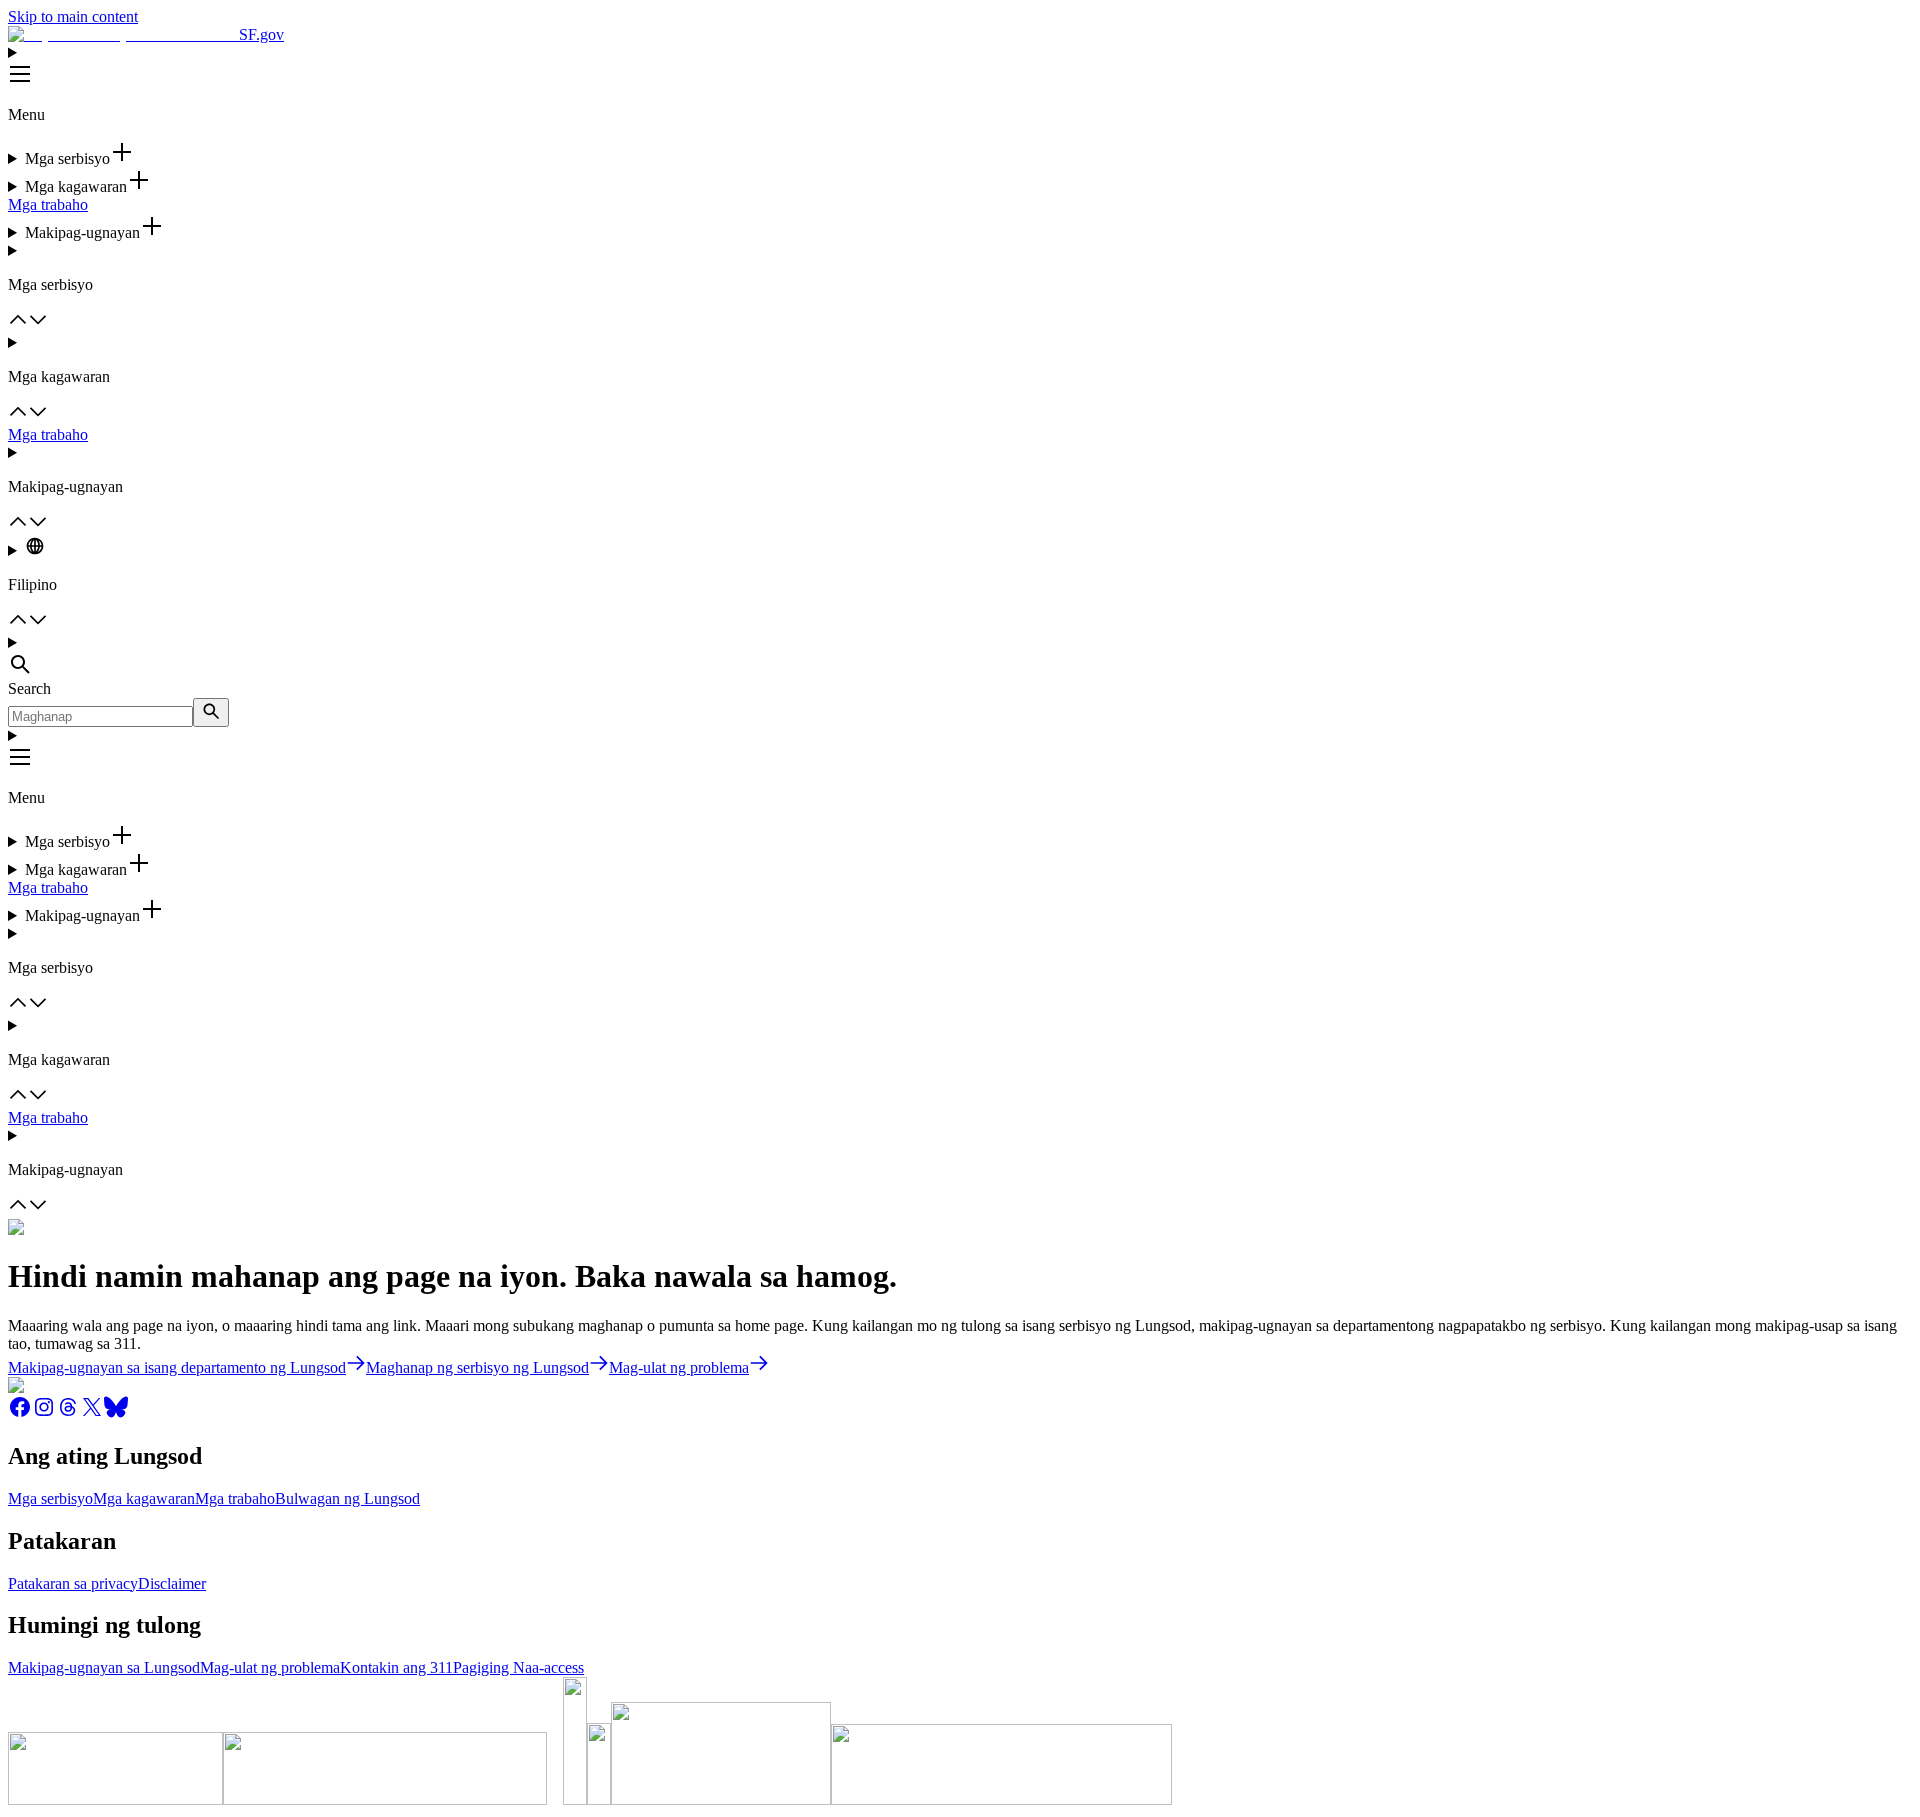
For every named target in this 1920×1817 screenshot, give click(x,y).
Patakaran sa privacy (73, 1583)
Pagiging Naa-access (518, 1667)
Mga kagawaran (144, 1498)
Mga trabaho (48, 204)
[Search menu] (960, 657)
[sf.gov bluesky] (116, 1413)
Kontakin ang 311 (396, 1667)
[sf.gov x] (92, 1413)
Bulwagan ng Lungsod (347, 1498)
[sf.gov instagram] (44, 1413)
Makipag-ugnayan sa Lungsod (104, 1667)
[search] (211, 712)
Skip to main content (73, 16)
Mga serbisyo (50, 1498)
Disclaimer (172, 1583)
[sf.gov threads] (68, 1413)
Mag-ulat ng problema (270, 1667)
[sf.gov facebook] (20, 1413)
